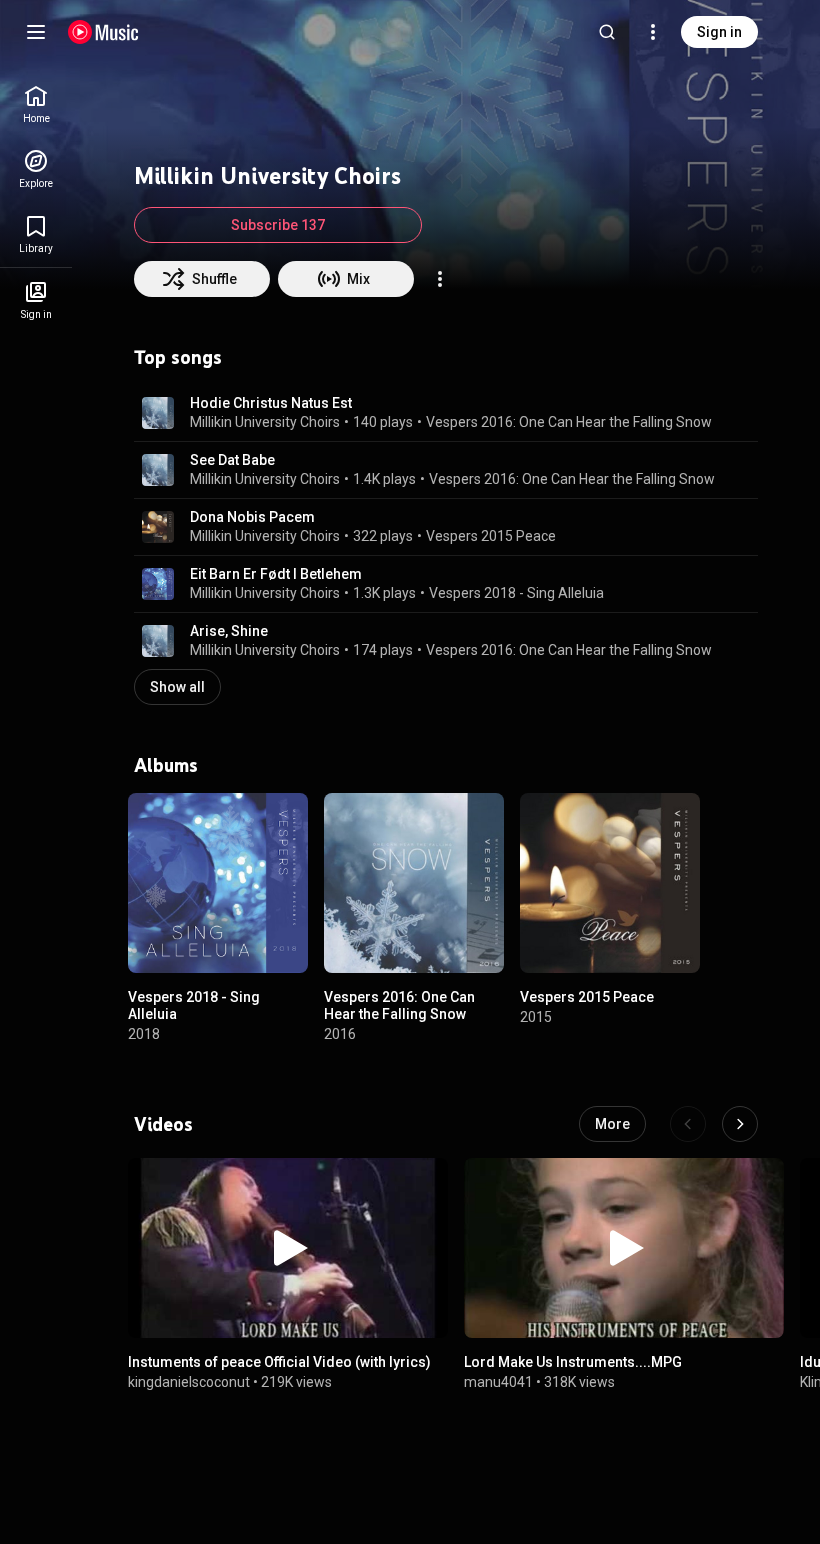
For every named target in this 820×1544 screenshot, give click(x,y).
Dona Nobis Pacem (252, 517)
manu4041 (498, 1382)
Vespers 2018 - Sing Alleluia (516, 593)
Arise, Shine (229, 631)
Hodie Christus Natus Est (271, 403)
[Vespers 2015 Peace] (610, 883)
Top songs (178, 357)
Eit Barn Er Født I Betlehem (276, 574)
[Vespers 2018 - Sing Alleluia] (218, 883)
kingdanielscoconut (189, 1382)
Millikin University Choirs (265, 422)
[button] (158, 413)
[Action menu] (440, 279)
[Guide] (36, 32)
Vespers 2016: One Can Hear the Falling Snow (569, 422)
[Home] (103, 32)
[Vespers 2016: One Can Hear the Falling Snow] (414, 883)
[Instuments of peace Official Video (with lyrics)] (288, 1248)
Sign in (719, 32)
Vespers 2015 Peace (491, 536)
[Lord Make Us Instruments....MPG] (624, 1248)
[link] (36, 104)
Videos (163, 1124)
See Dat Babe (232, 460)
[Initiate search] (607, 32)
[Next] (740, 1124)
